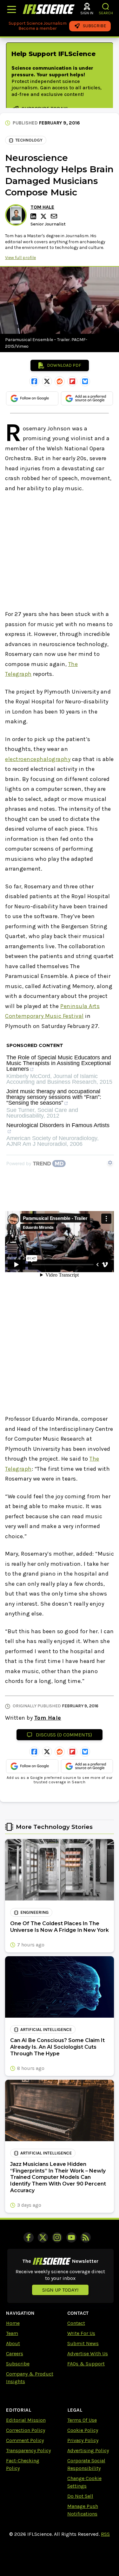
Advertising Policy (88, 2450)
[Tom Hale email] (55, 216)
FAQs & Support (86, 2364)
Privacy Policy (83, 2440)
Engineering (34, 1912)
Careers (15, 2354)
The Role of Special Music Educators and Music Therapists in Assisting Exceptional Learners (59, 1063)
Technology (29, 140)
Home (13, 2323)
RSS (105, 2534)
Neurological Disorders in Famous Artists (58, 1125)
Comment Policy (25, 2440)
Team (12, 2333)
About (13, 2343)
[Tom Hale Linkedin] (34, 216)
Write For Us (81, 2333)
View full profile (20, 258)
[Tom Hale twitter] (44, 216)
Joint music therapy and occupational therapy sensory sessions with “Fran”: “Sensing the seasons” (54, 1097)
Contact (76, 2323)
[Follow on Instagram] (57, 2237)
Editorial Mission (26, 2420)
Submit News (83, 2343)
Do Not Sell (80, 2496)
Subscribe (18, 2364)
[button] (106, 6)
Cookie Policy (83, 2430)
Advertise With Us (88, 2354)
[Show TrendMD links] (110, 1163)
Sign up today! (60, 2290)
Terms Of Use (82, 2420)
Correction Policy (26, 2430)
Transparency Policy (28, 2450)
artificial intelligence (46, 2030)
